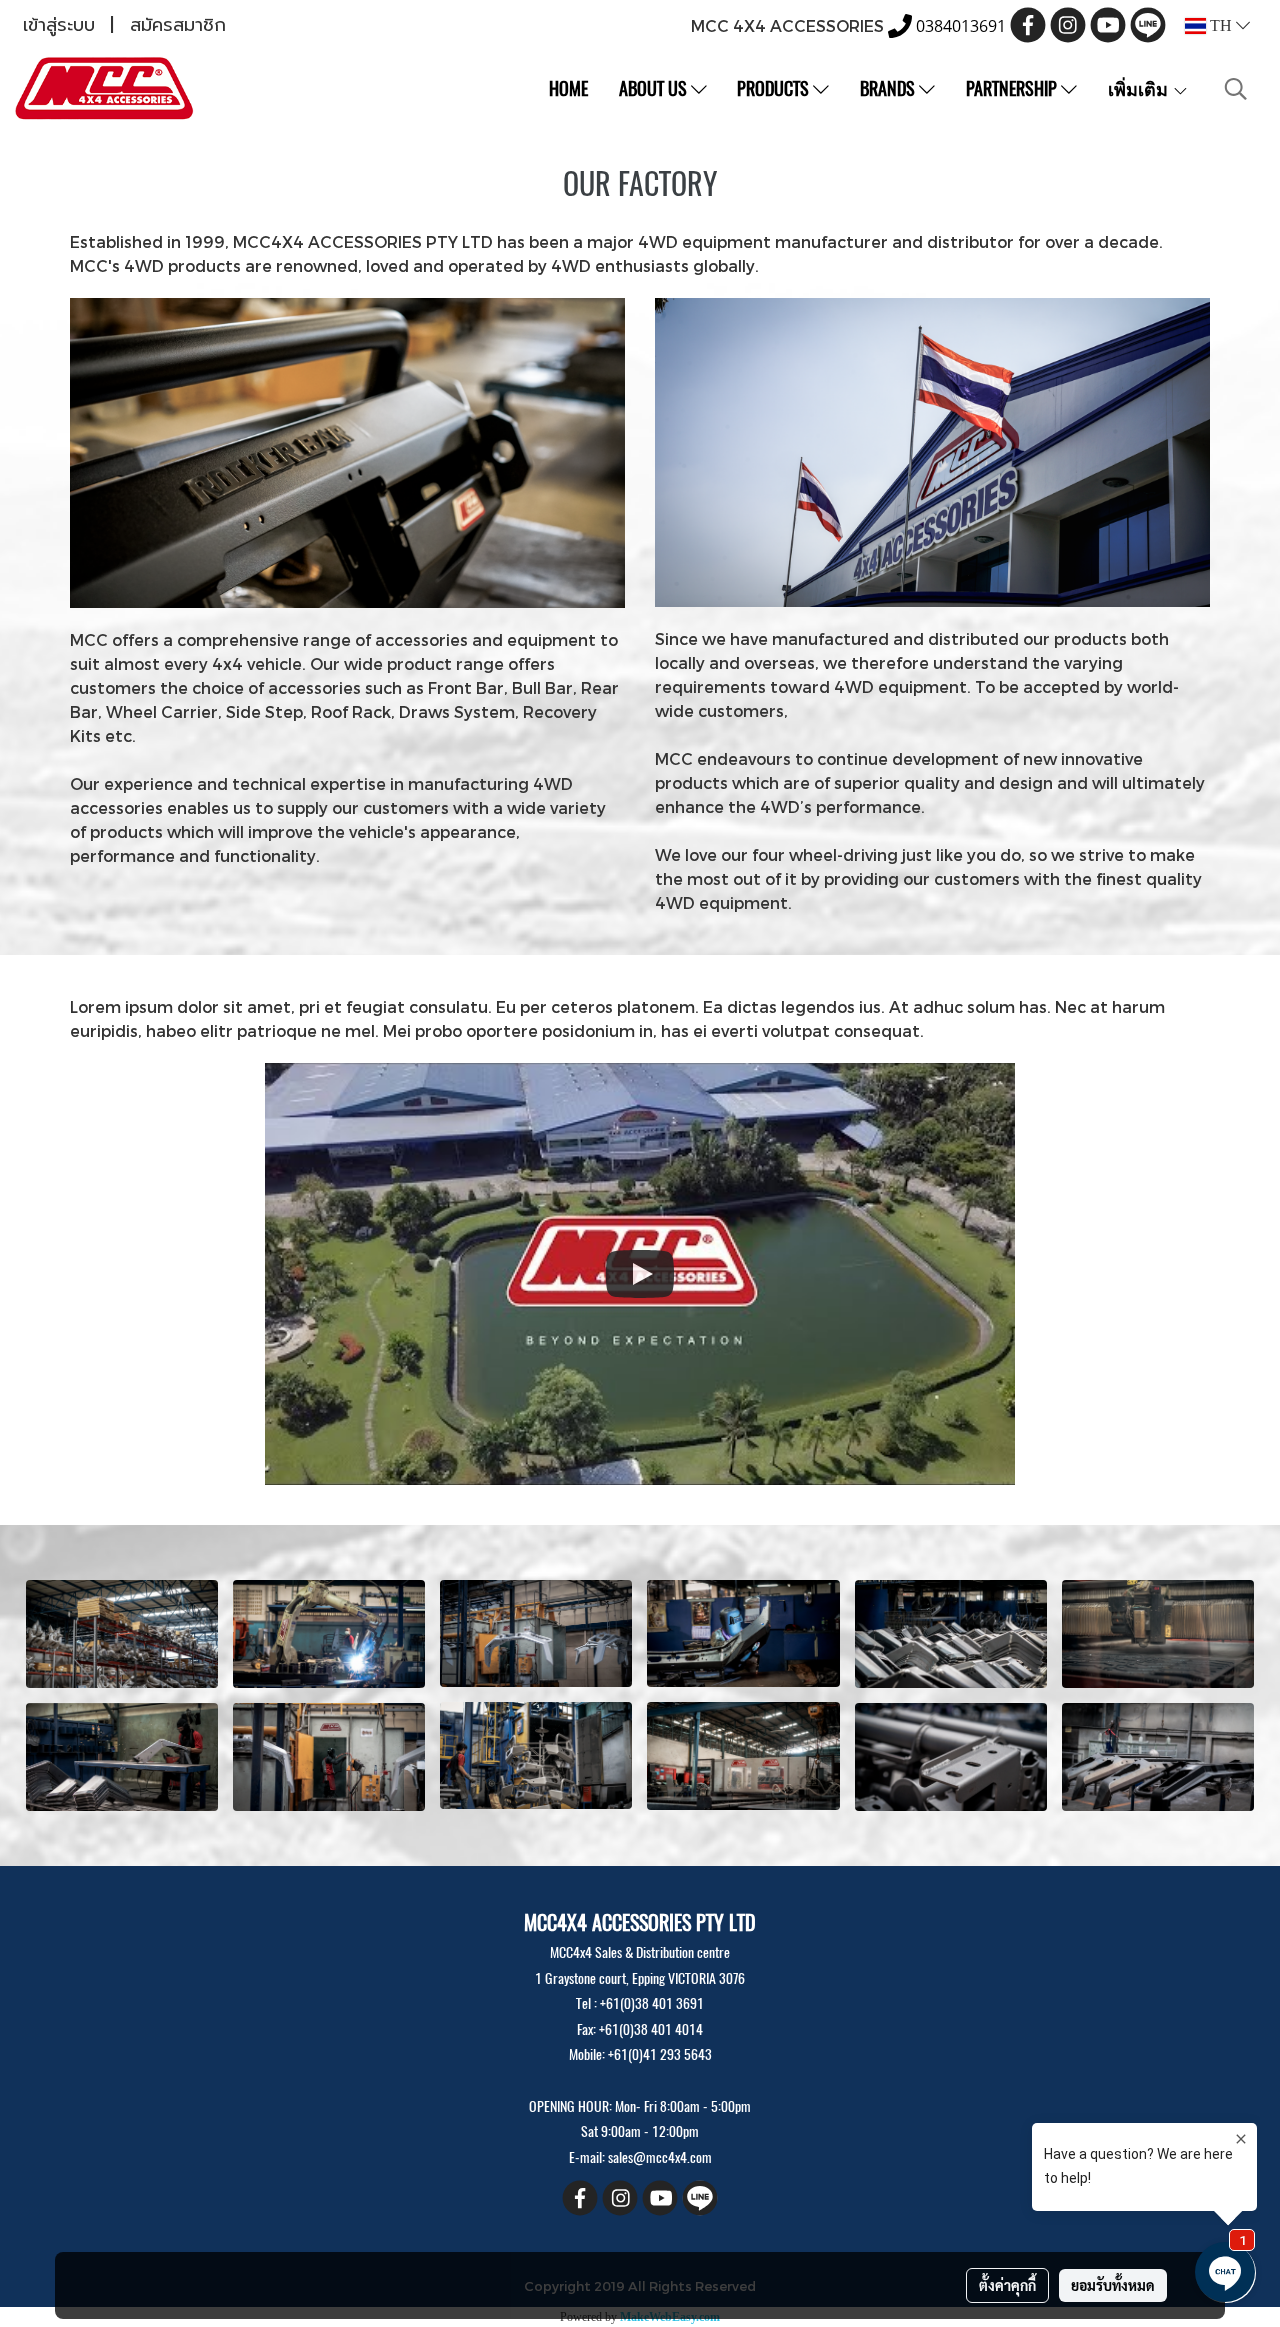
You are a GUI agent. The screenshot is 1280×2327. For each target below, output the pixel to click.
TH (1221, 25)
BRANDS (889, 88)
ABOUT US (655, 88)
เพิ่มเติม (1140, 88)
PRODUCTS (775, 88)
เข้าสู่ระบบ (59, 25)
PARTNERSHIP (1013, 88)
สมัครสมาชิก (178, 25)
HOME (568, 88)
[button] (1236, 89)
